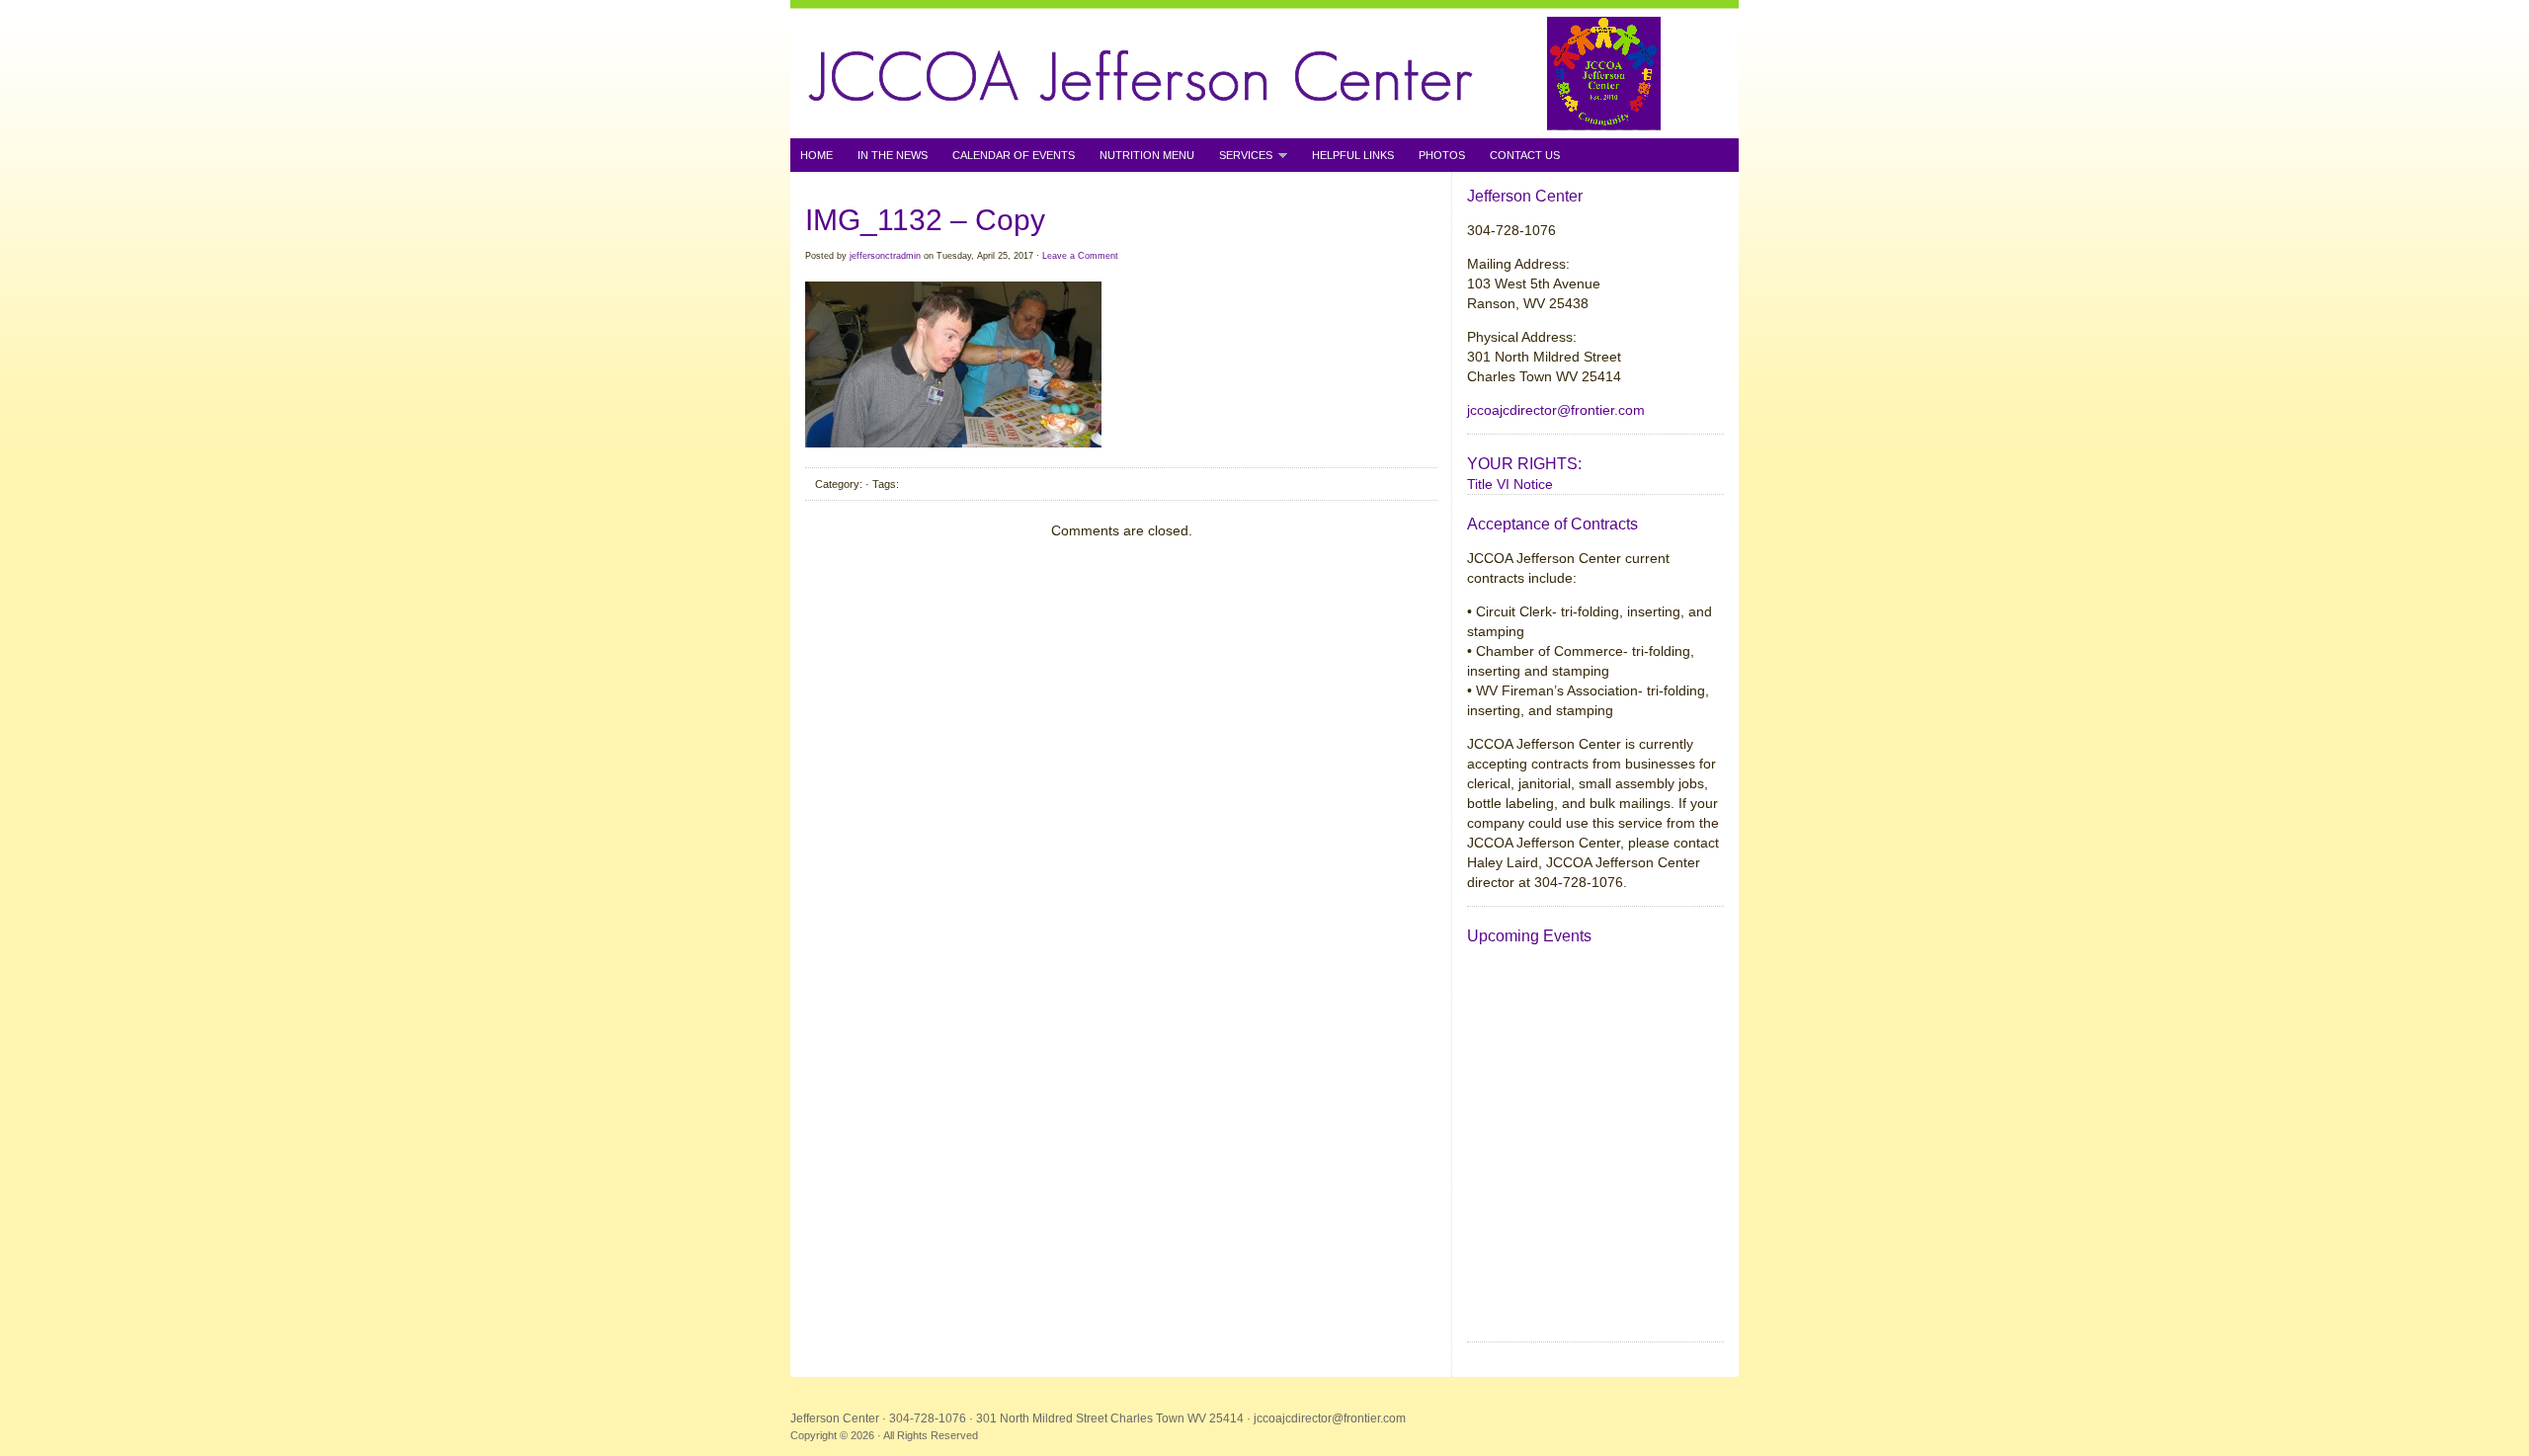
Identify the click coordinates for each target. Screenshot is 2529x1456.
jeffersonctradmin (885, 256)
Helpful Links (1353, 155)
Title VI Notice (1510, 484)
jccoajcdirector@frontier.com (1556, 410)
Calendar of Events (1014, 155)
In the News (893, 155)
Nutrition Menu (1147, 155)
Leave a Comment (1080, 256)
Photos (1442, 155)
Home (816, 155)
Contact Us (1525, 155)
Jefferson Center (1264, 69)
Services (1241, 156)
